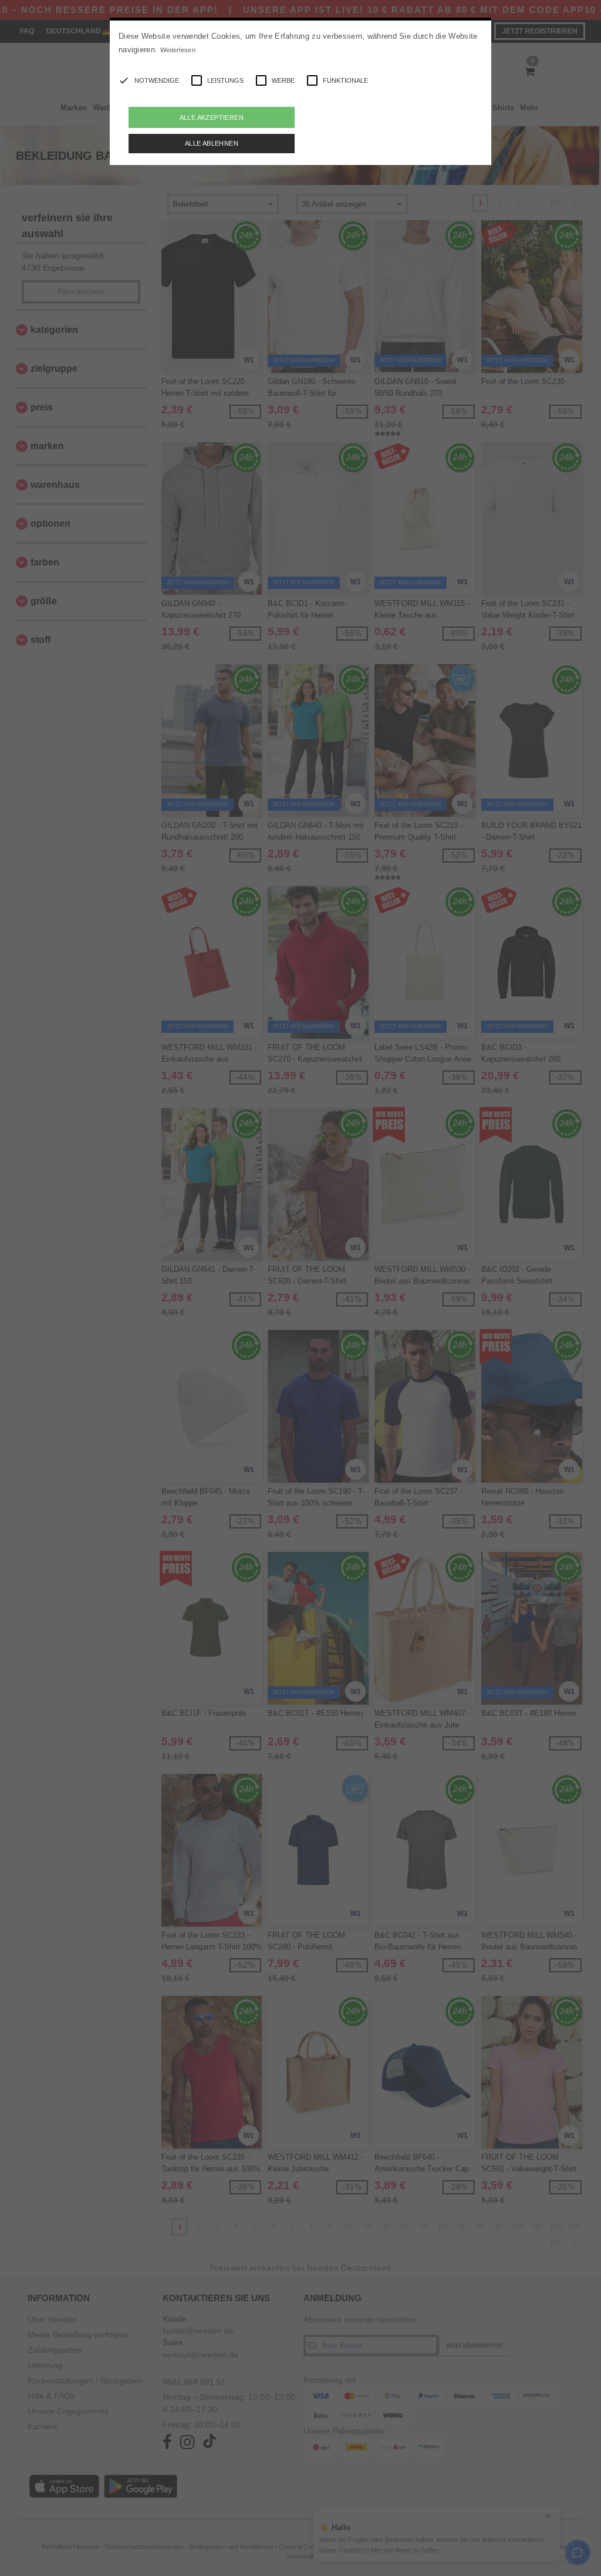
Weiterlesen (178, 50)
